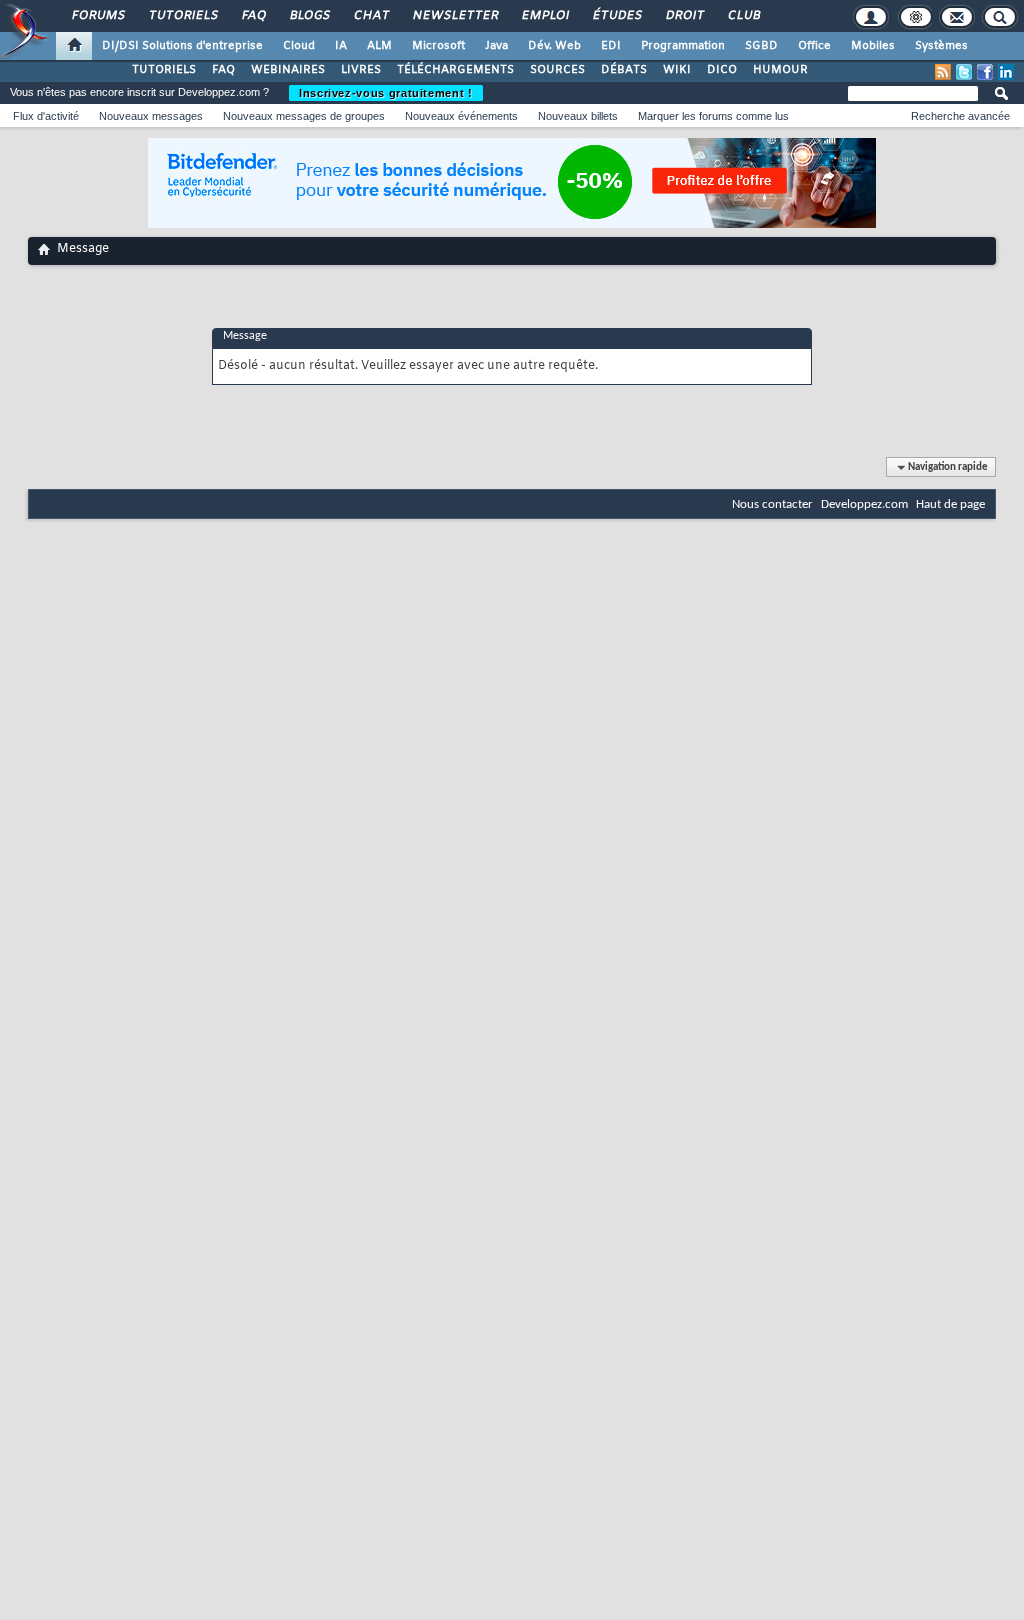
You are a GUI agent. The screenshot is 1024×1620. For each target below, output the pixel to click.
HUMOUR (780, 70)
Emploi (544, 16)
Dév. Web (554, 46)
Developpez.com (864, 504)
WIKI (677, 70)
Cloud (299, 46)
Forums (97, 16)
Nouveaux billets (578, 116)
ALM (379, 46)
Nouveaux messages (151, 116)
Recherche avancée (960, 116)
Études (616, 16)
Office (814, 46)
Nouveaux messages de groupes (304, 116)
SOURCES (557, 70)
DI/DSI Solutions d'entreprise (182, 46)
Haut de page (950, 504)
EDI (611, 46)
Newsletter (454, 16)
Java (496, 46)
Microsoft (438, 46)
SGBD (761, 46)
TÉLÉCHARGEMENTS (455, 70)
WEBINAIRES (288, 70)
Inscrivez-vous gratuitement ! (386, 93)
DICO (722, 70)
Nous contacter (772, 504)
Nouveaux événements (461, 116)
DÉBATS (624, 70)
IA (341, 46)
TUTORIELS (164, 70)
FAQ (253, 16)
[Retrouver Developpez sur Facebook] (985, 72)
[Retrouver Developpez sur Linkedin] (1006, 72)
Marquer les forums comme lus (713, 116)
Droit (684, 16)
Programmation (683, 46)
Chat (370, 16)
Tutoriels (182, 16)
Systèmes (941, 46)
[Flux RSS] (943, 72)
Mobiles (873, 46)
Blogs (309, 16)
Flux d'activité (46, 116)
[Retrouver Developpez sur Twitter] (964, 72)
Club (743, 16)
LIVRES (361, 70)
